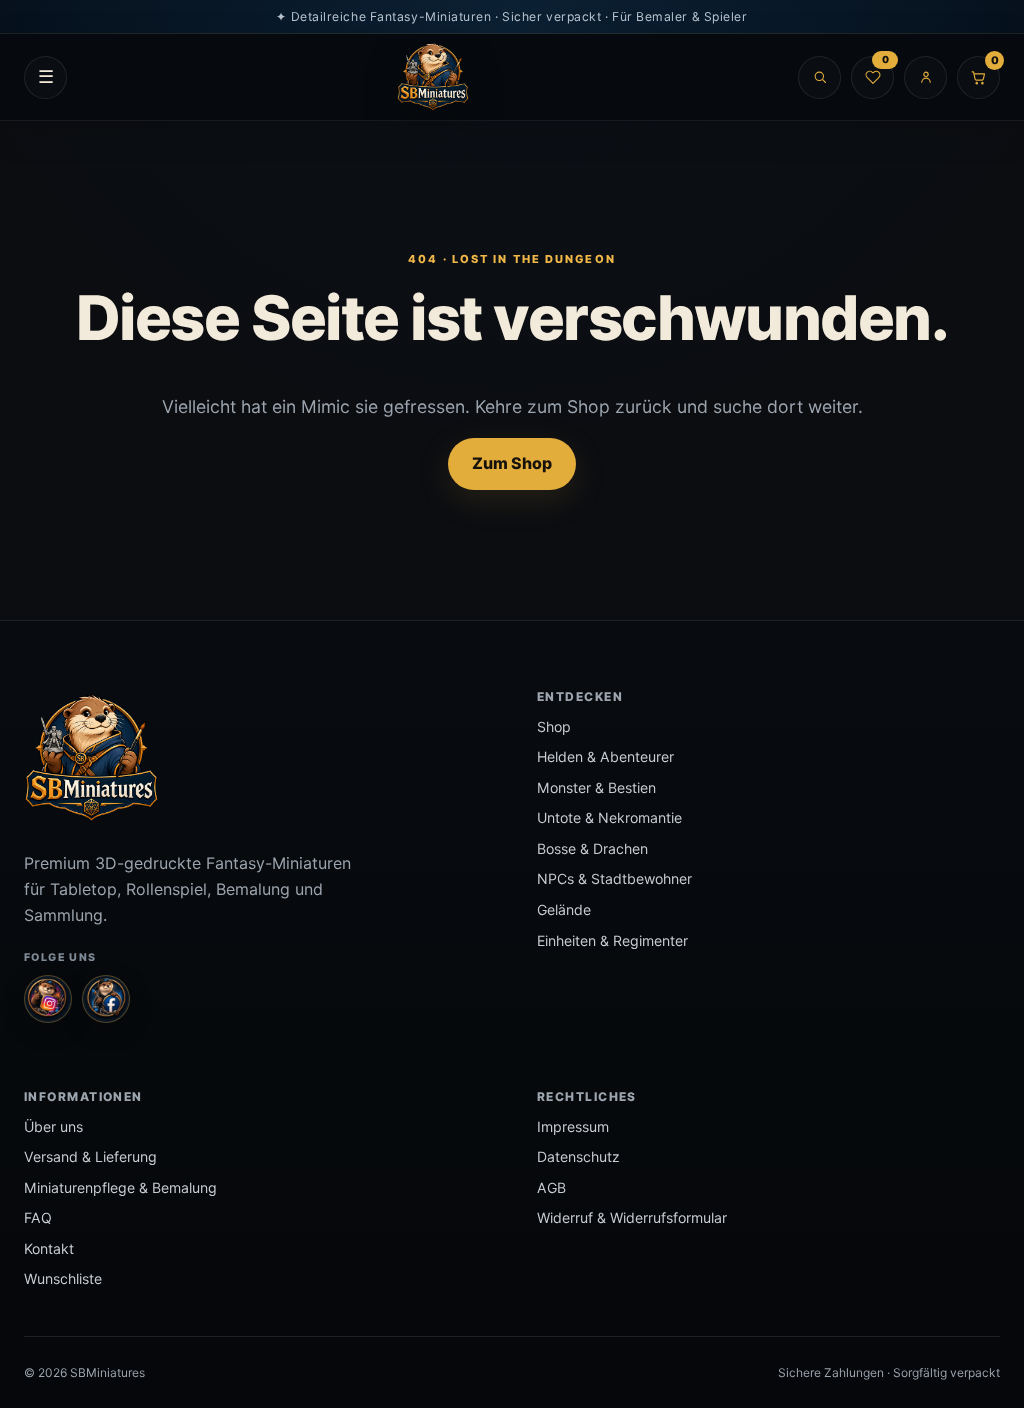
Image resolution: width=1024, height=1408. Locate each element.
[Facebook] (106, 999)
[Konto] (925, 77)
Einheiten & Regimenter (612, 940)
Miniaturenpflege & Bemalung (120, 1187)
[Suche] (819, 77)
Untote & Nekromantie (609, 817)
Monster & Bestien (596, 787)
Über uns (53, 1126)
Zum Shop (512, 463)
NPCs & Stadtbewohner (614, 878)
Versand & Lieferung (90, 1156)
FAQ (38, 1217)
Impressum (573, 1126)
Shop (554, 726)
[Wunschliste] (872, 77)
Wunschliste (63, 1278)
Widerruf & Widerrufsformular (632, 1217)
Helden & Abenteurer (605, 756)
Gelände (564, 909)
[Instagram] (48, 999)
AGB (551, 1187)
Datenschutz (578, 1156)
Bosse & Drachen (592, 848)
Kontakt (49, 1248)
